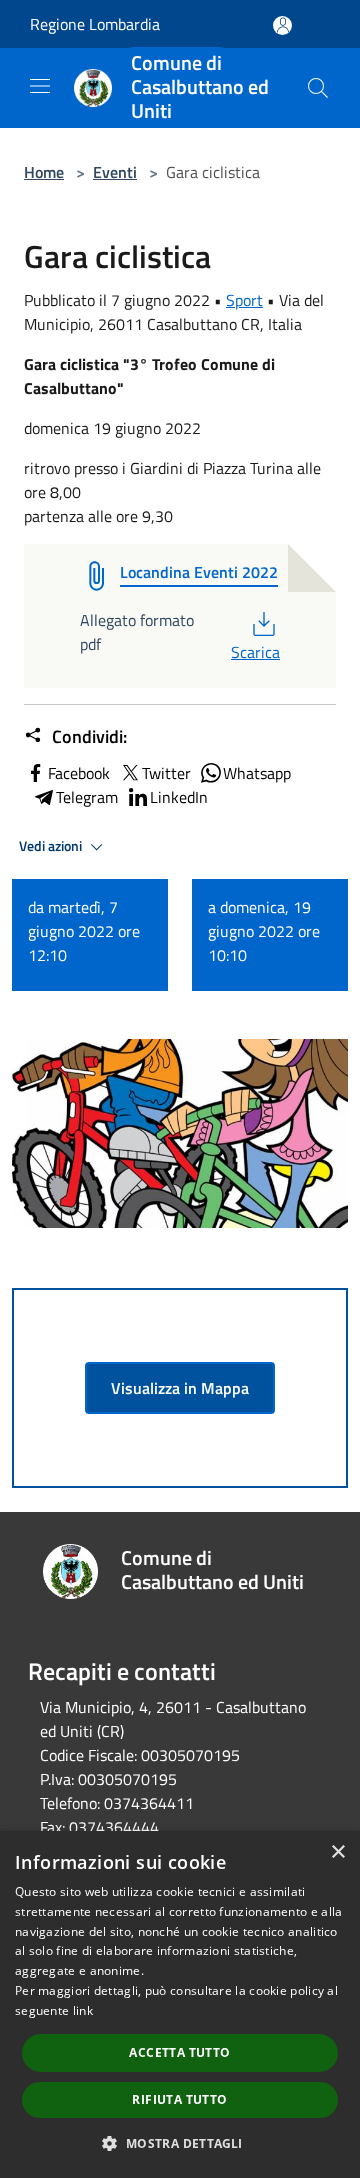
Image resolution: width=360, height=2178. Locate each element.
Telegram (87, 797)
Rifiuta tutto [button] (179, 2099)
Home (44, 172)
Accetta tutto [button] (179, 2052)
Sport (244, 300)
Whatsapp (257, 773)
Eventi (115, 172)
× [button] (337, 1852)
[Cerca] (318, 88)
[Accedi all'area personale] (282, 25)
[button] (179, 2143)
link (83, 2010)
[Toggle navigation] (40, 86)
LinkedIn (179, 797)
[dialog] (180, 2004)
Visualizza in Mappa (180, 1388)
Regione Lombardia (95, 24)
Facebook (79, 773)
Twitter (166, 773)
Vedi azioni (52, 846)
